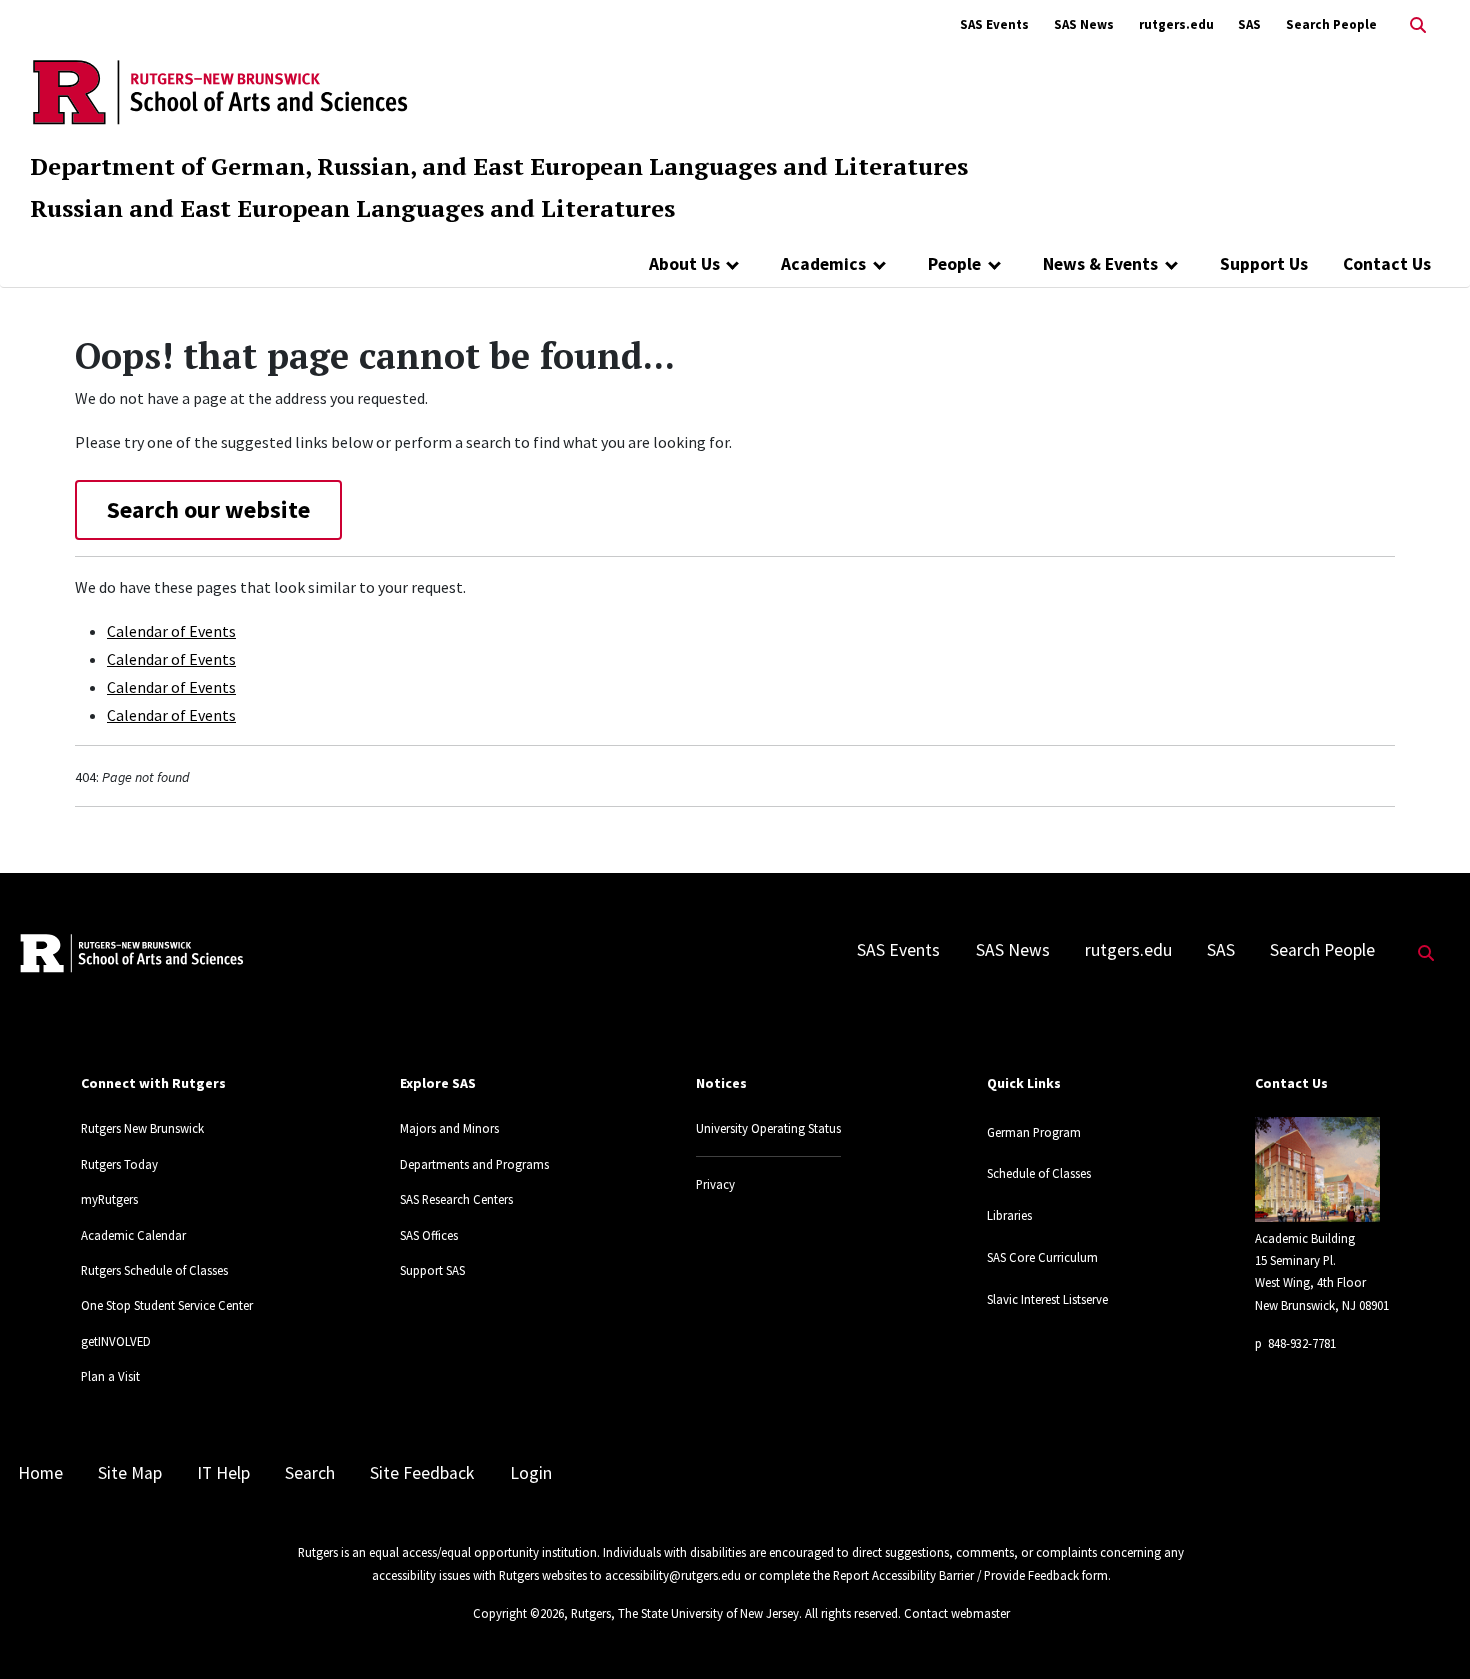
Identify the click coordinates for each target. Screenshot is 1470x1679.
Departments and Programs (474, 1164)
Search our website (208, 509)
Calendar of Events (171, 631)
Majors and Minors (449, 1128)
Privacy (715, 1184)
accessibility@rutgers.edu (673, 1575)
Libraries (1009, 1215)
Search (310, 1473)
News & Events (1100, 264)
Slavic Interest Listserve (1047, 1299)
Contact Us (1387, 264)
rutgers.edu (1176, 24)
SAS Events (994, 24)
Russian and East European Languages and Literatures (352, 208)
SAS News (1084, 24)
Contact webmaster (957, 1613)
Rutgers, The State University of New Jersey (685, 1613)
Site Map (130, 1473)
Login (531, 1473)
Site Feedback (422, 1473)
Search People (1331, 24)
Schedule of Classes (1039, 1173)
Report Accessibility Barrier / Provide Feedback (956, 1575)
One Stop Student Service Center (167, 1305)
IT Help (223, 1473)
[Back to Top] (1426, 1630)
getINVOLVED (116, 1341)
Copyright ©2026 (518, 1613)
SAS (1249, 24)
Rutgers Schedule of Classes (154, 1270)
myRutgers (109, 1199)
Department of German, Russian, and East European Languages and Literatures (499, 166)
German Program (1034, 1132)
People (954, 264)
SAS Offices (429, 1235)
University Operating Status (768, 1128)
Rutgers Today (119, 1164)
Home (40, 1473)
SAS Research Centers (456, 1199)
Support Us (1264, 264)
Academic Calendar (133, 1235)
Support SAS (432, 1270)
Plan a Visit (110, 1376)
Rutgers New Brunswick (142, 1128)
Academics (823, 264)
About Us (684, 264)
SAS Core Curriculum (1042, 1257)
